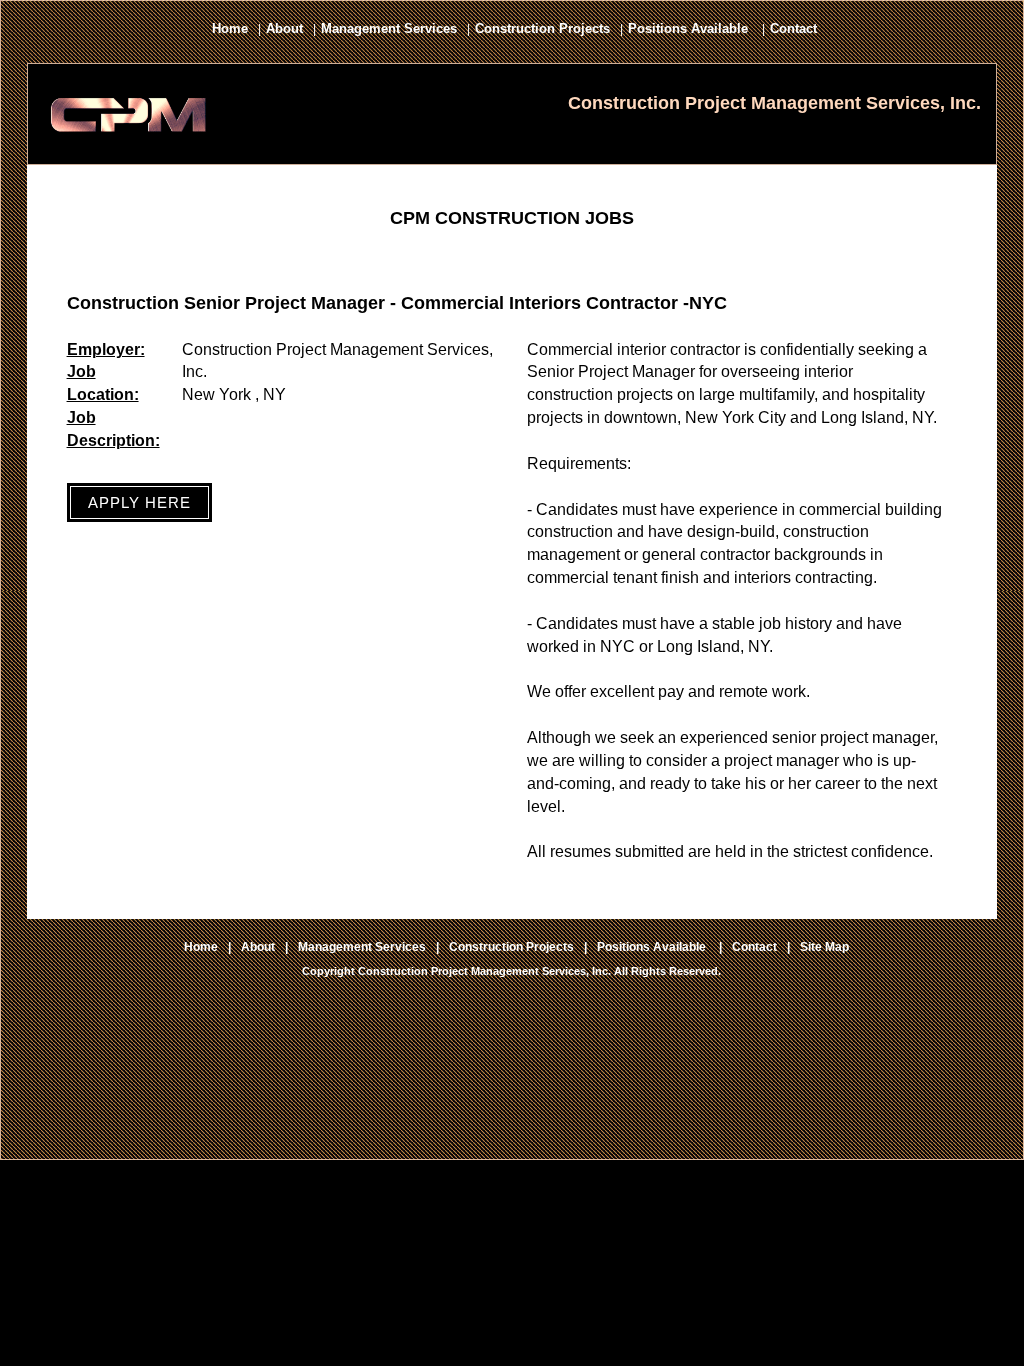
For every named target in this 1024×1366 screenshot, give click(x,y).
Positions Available (690, 28)
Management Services (389, 28)
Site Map (824, 947)
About (284, 28)
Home (230, 28)
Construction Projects (542, 28)
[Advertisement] (512, 1108)
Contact (793, 28)
